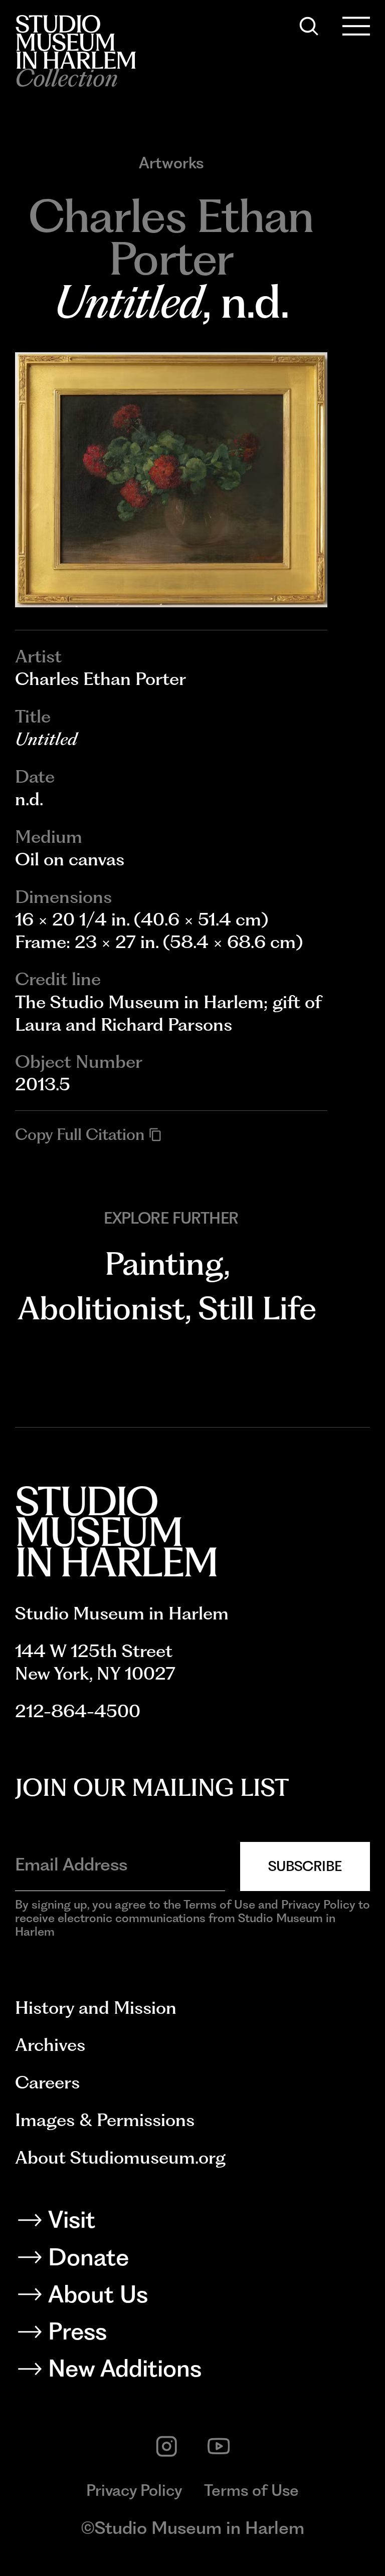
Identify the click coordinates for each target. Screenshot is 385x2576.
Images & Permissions (105, 2120)
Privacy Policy (134, 2490)
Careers (47, 2082)
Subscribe (305, 1866)
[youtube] (219, 2446)
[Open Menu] (356, 26)
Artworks (171, 163)
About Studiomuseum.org (120, 2157)
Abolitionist (101, 1308)
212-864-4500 (78, 1711)
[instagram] (167, 2446)
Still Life (257, 1308)
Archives (50, 2045)
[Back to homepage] (75, 42)
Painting (164, 1263)
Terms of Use (251, 2490)
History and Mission (96, 2008)
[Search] (309, 26)
